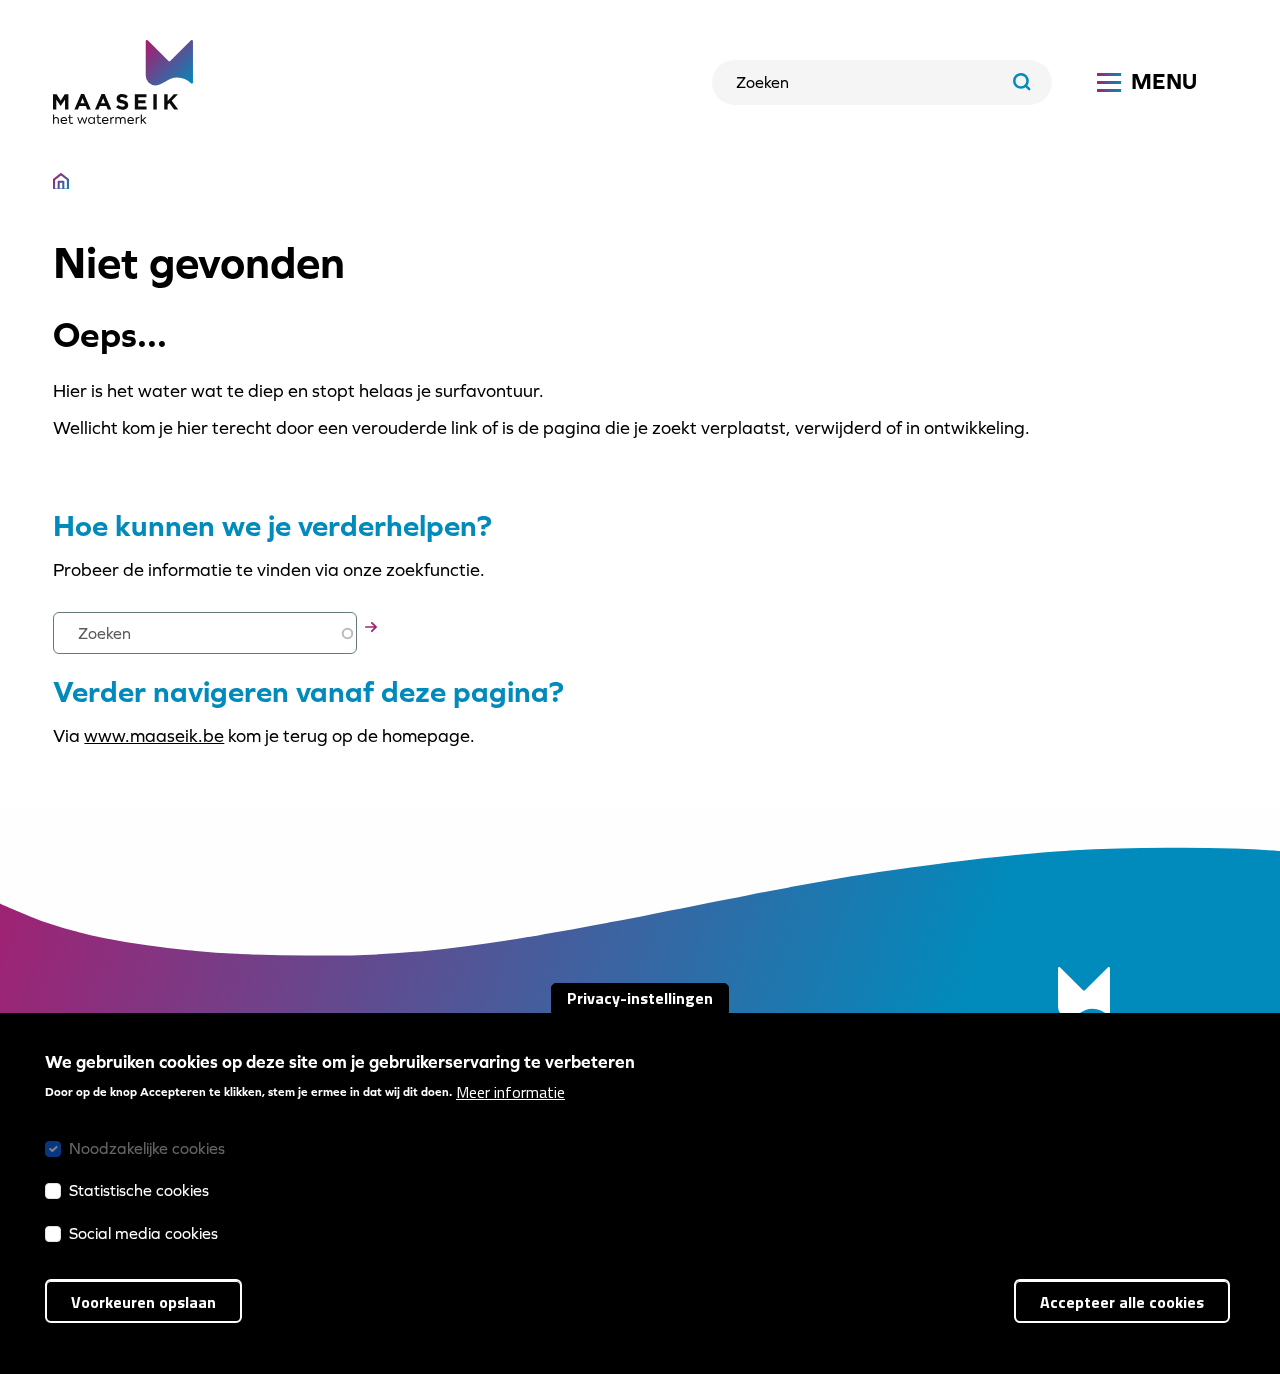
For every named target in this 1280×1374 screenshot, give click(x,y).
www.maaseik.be (154, 735)
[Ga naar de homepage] (123, 82)
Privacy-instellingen (640, 998)
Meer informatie (510, 1092)
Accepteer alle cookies (1122, 1302)
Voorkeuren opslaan (143, 1302)
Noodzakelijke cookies (147, 1149)
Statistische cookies (139, 1191)
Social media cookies (143, 1233)
